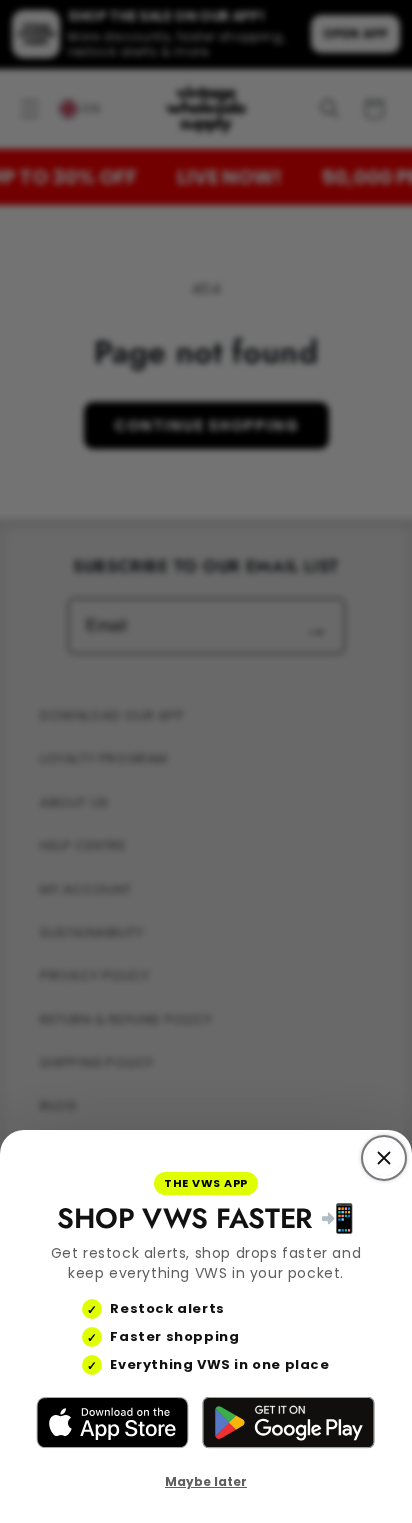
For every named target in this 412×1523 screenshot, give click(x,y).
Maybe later (206, 1481)
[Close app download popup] (384, 1158)
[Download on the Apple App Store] (112, 1423)
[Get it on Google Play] (288, 1423)
